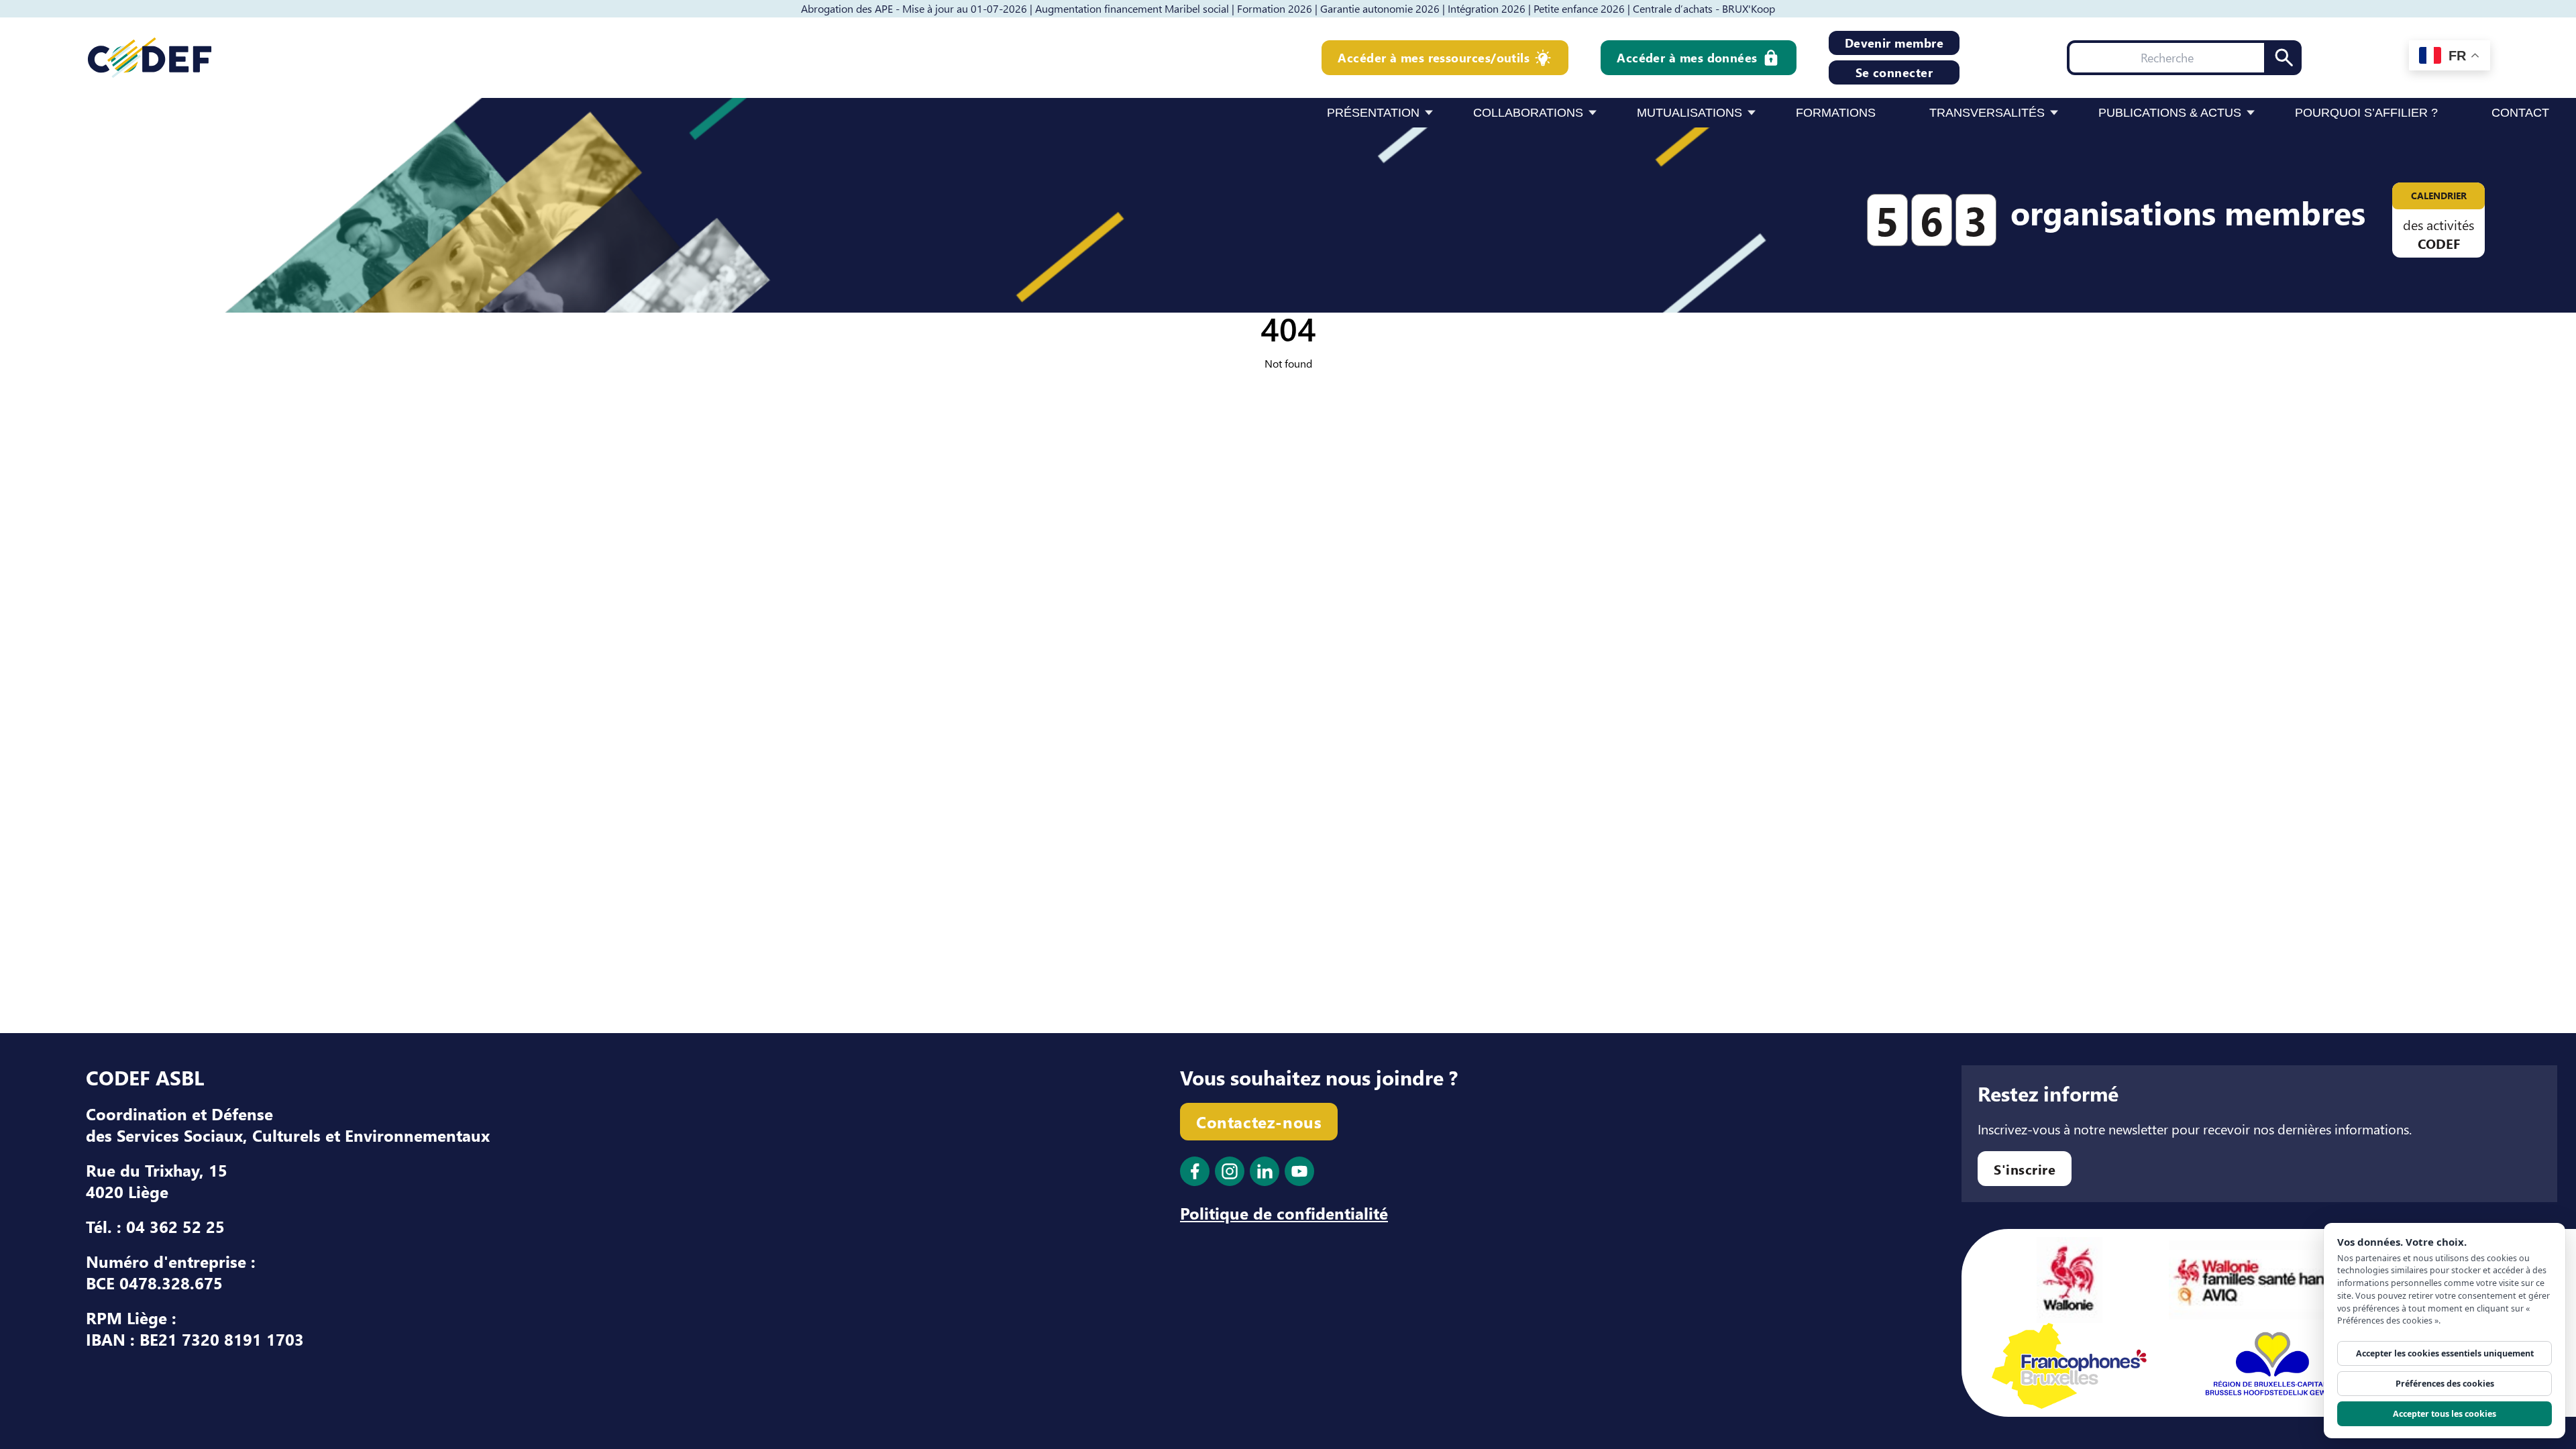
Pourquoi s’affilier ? (2366, 113)
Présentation (1373, 113)
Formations (1836, 113)
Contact (2520, 113)
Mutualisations (1689, 113)
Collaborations (1528, 113)
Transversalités (1987, 113)
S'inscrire (2025, 1169)
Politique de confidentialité (1284, 1213)
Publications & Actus (2170, 113)
